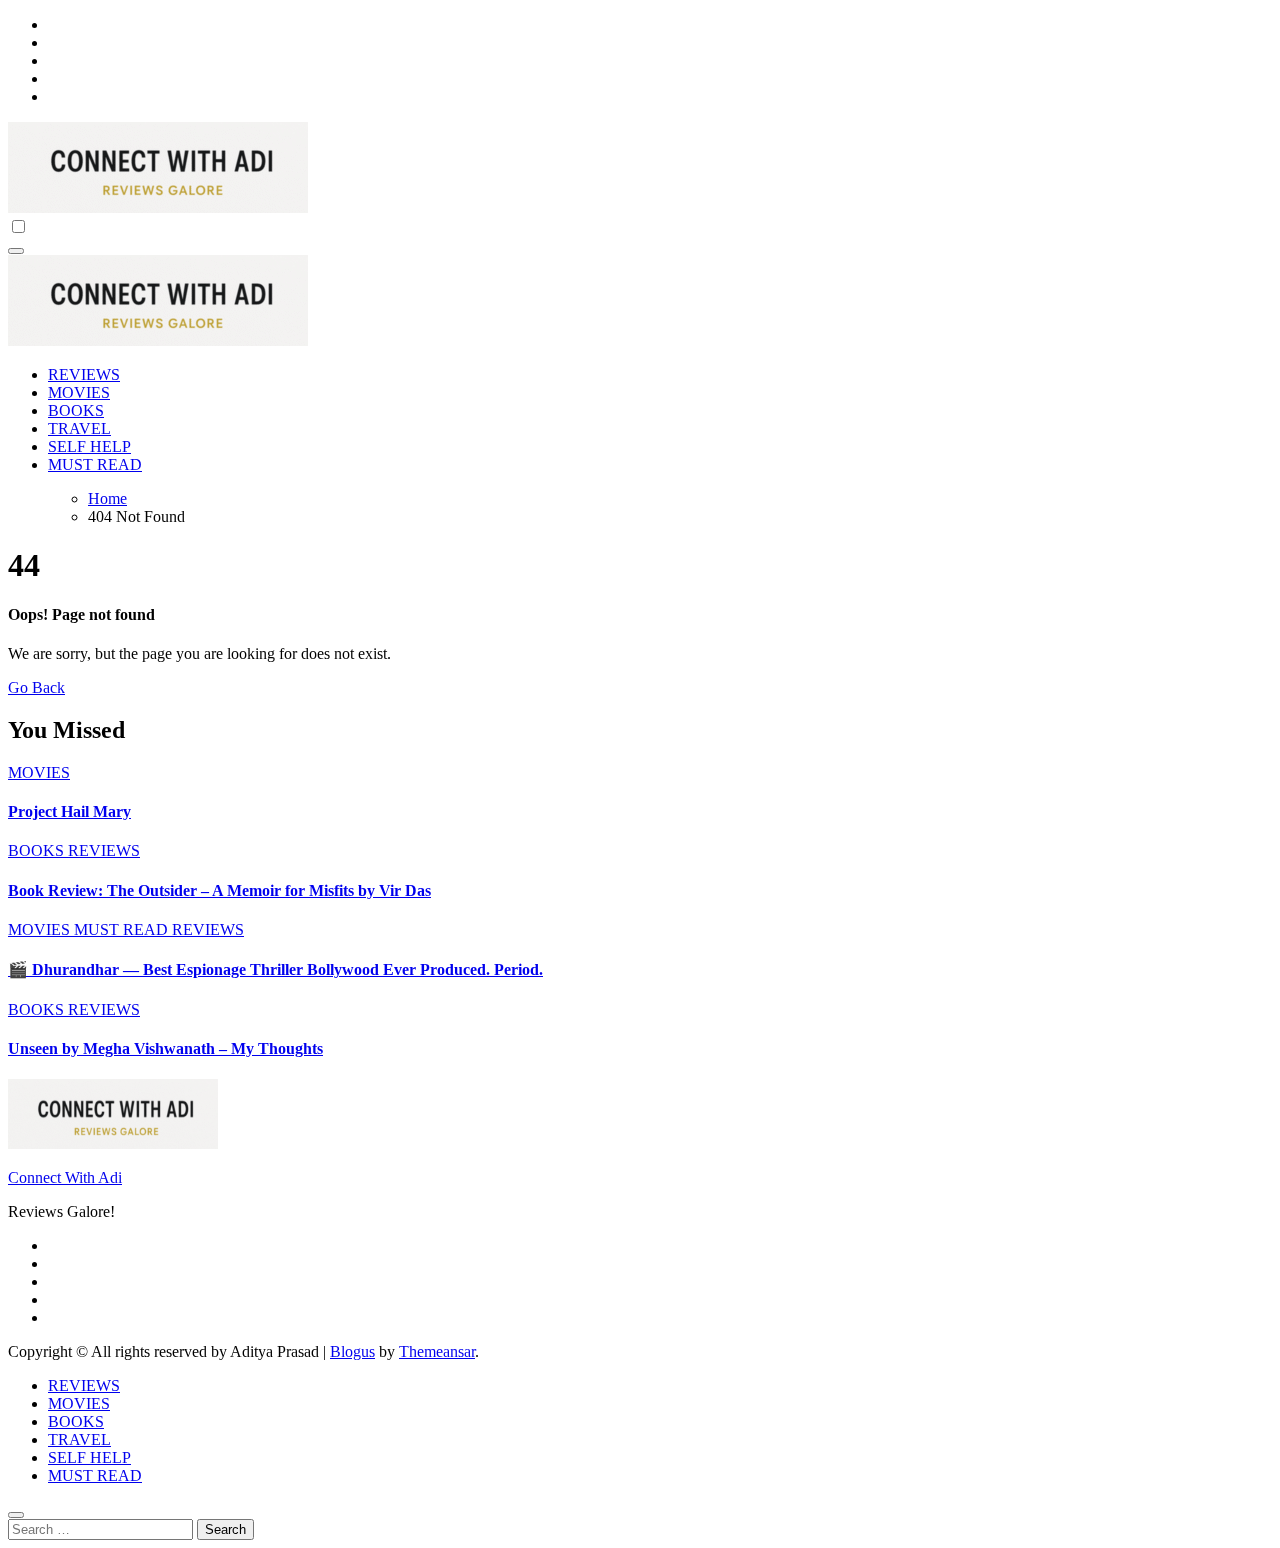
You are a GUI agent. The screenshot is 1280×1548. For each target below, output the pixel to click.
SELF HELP (89, 446)
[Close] (16, 1515)
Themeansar (437, 1351)
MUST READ (95, 464)
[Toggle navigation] (16, 251)
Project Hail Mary (69, 811)
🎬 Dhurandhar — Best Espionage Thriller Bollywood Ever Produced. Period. (275, 969)
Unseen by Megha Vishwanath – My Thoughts (165, 1048)
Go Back (36, 687)
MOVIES (79, 392)
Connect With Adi (65, 1177)
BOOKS (76, 410)
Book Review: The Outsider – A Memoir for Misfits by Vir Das (219, 890)
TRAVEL (79, 428)
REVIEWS (84, 374)
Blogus (352, 1351)
